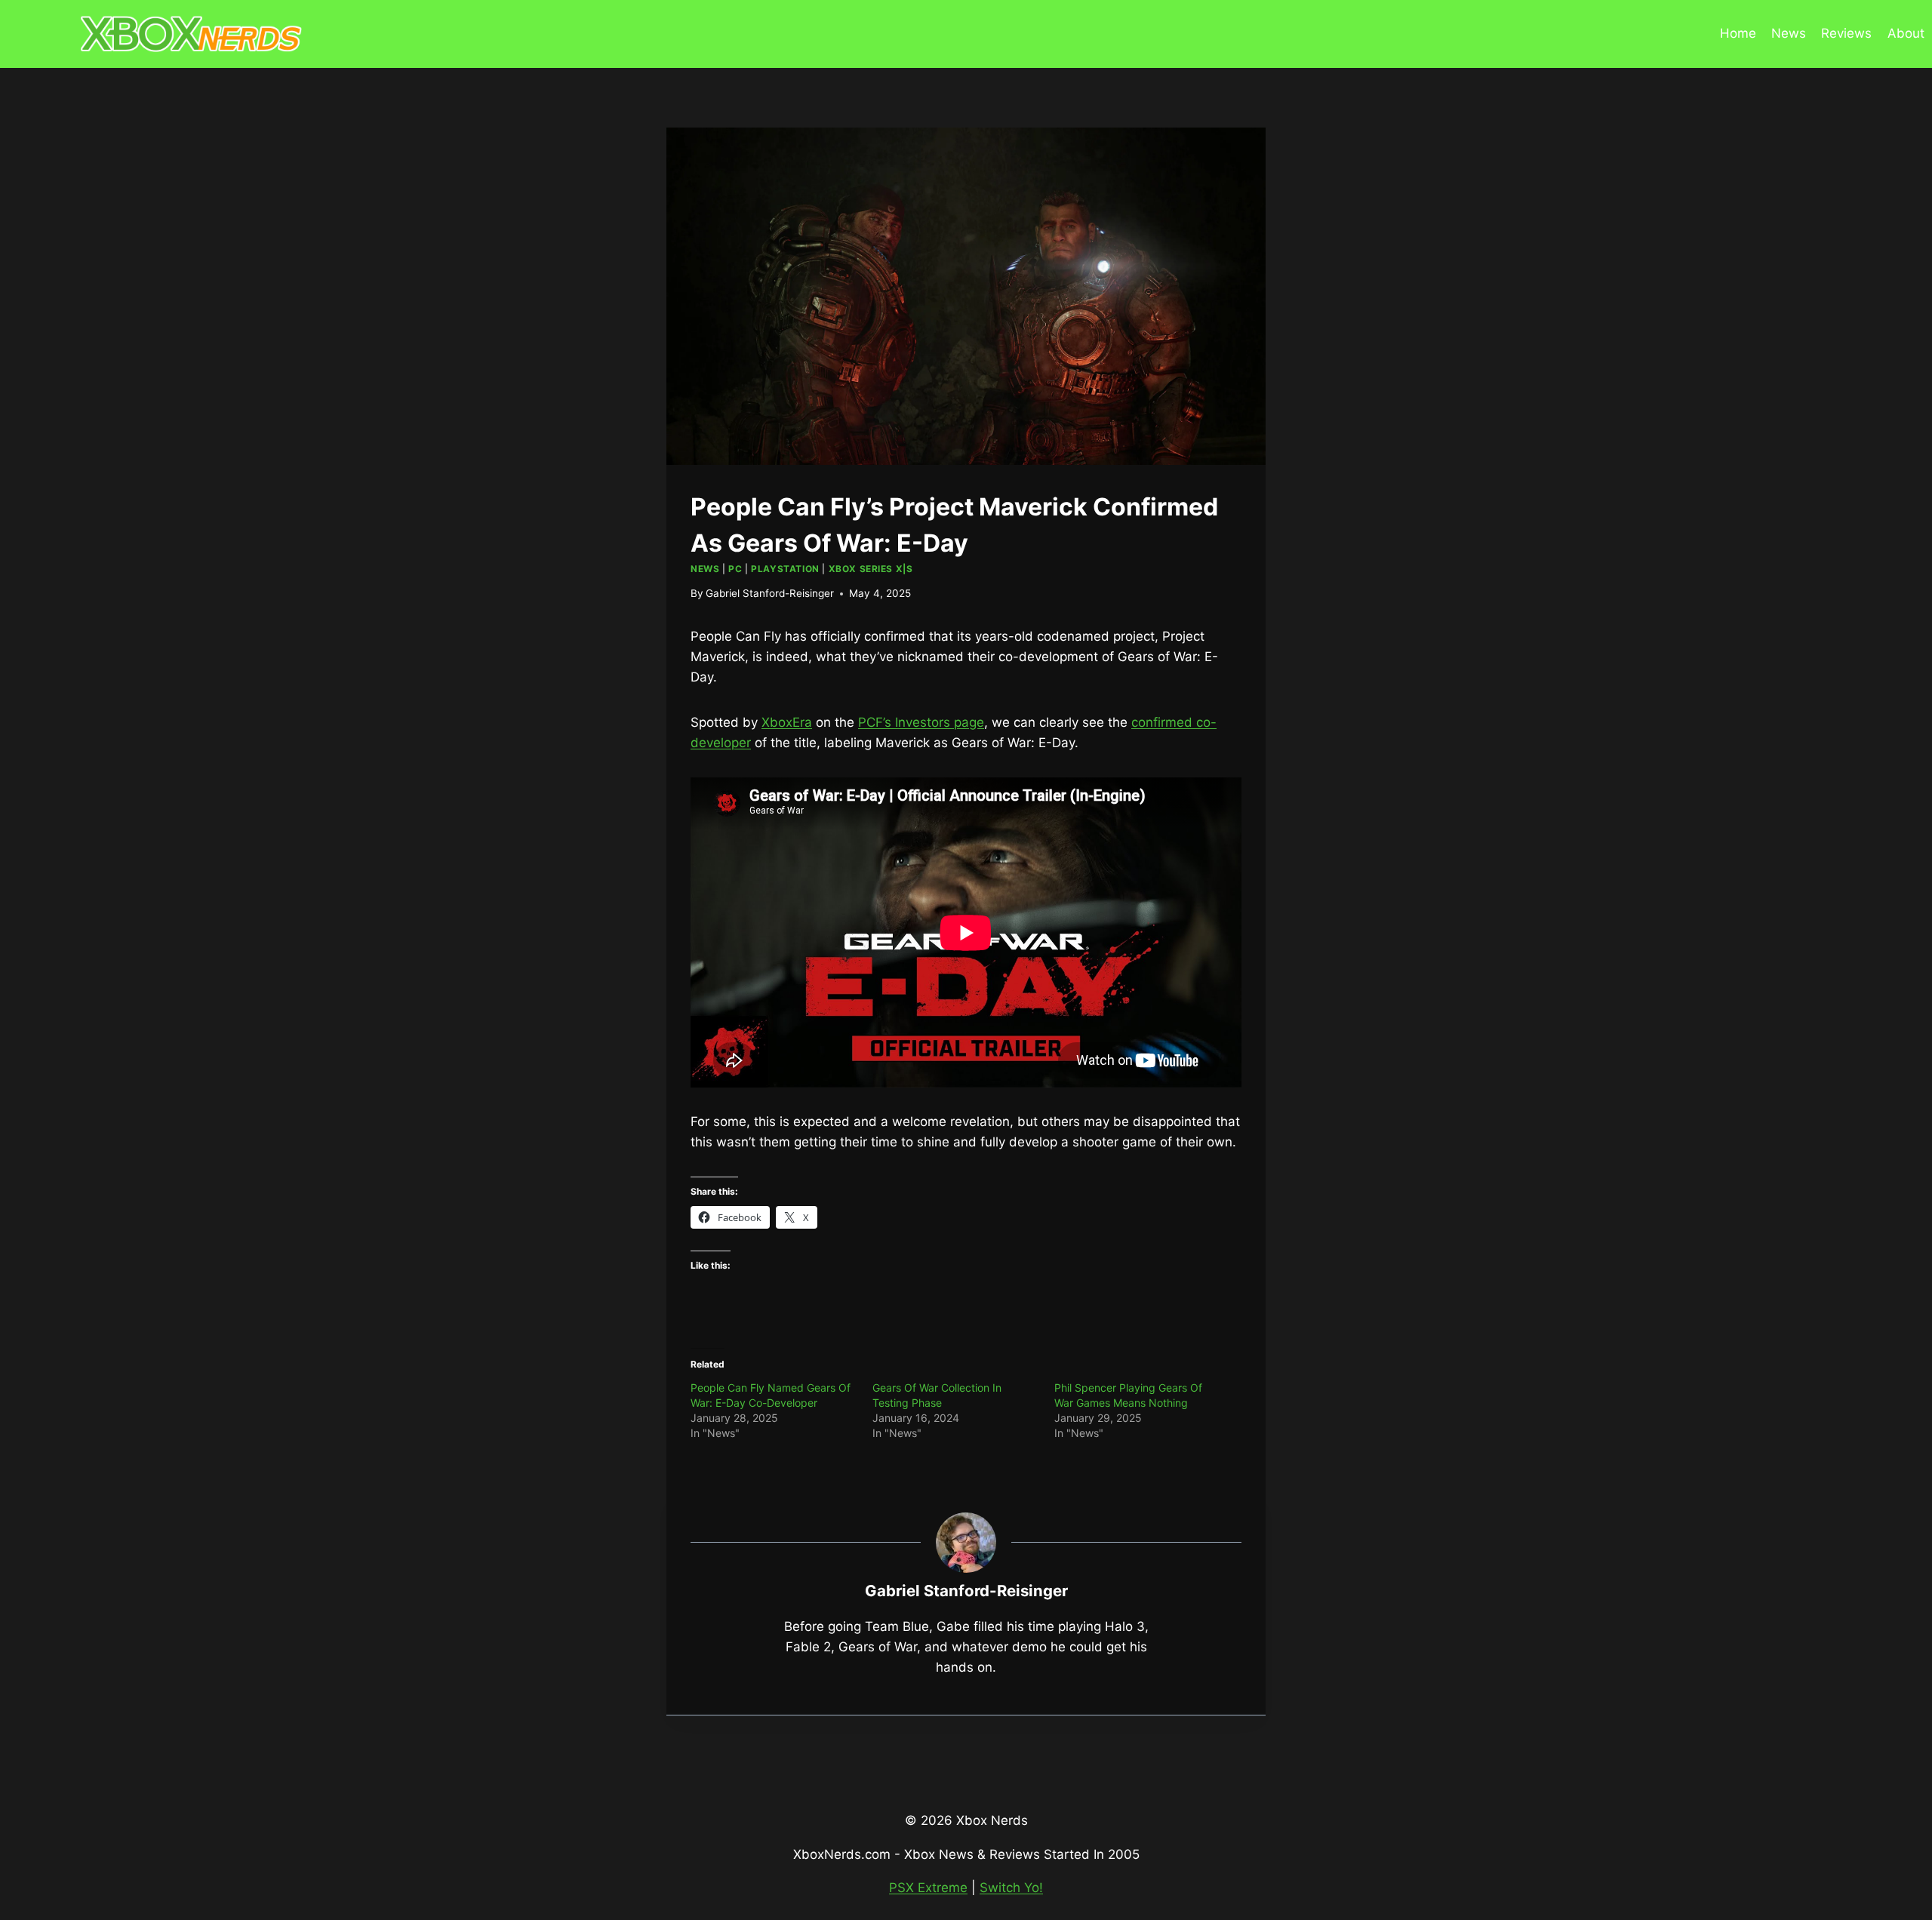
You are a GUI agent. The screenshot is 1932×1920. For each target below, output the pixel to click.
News (1789, 33)
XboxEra (787, 722)
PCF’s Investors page (921, 722)
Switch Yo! (1011, 1888)
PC (735, 569)
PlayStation (785, 569)
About (1906, 33)
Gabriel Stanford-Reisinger (770, 593)
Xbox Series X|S (871, 569)
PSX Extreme (928, 1888)
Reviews (1846, 33)
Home (1738, 33)
